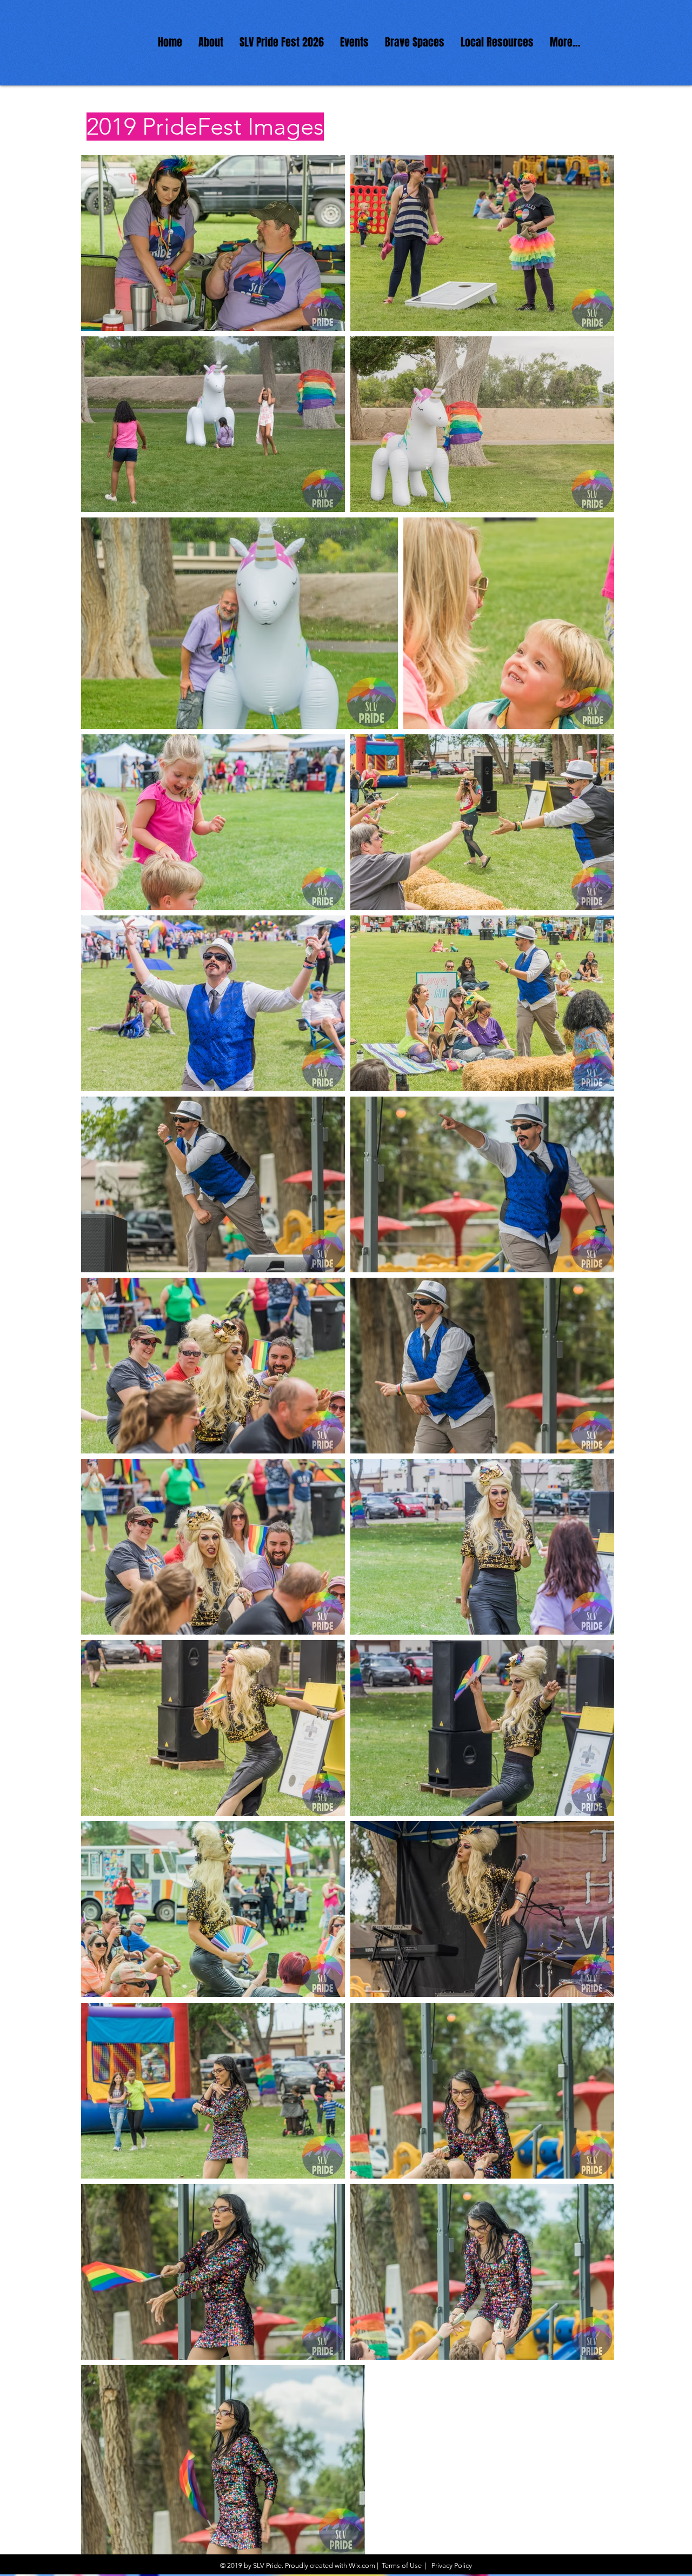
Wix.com (362, 2565)
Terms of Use (402, 2565)
